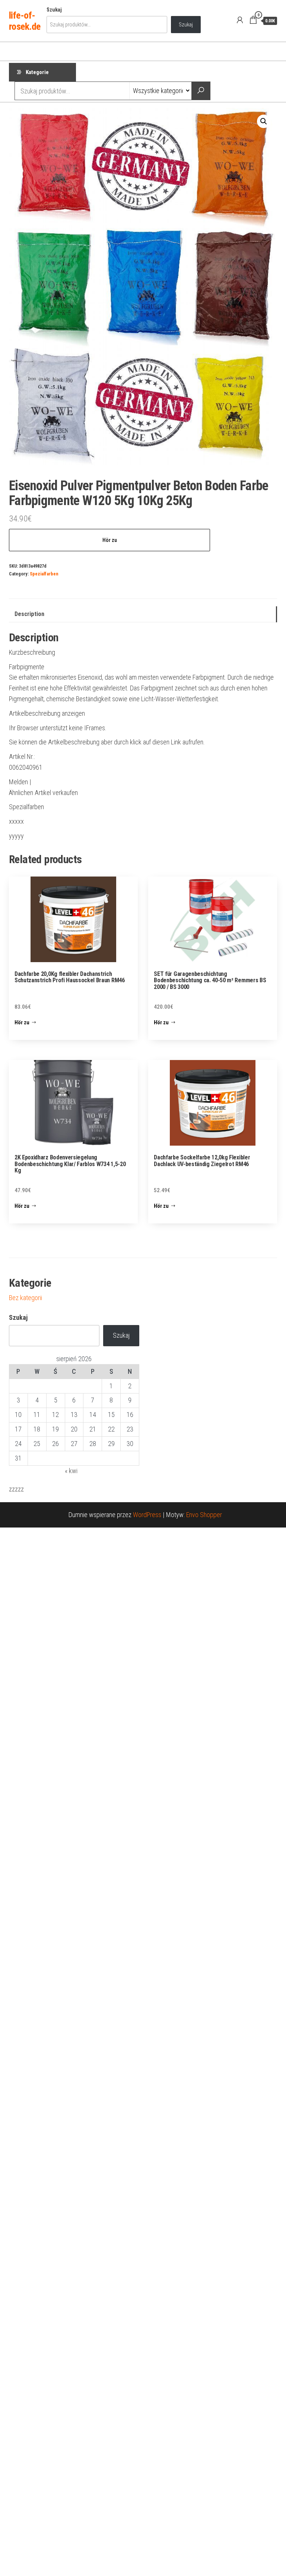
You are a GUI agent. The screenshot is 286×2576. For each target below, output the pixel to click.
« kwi (71, 1471)
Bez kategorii (26, 1298)
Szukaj (54, 10)
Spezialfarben (44, 574)
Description (29, 614)
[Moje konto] (240, 20)
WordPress (147, 1515)
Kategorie (37, 72)
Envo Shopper (204, 1515)
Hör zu (110, 540)
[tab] (143, 614)
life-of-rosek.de (25, 21)
